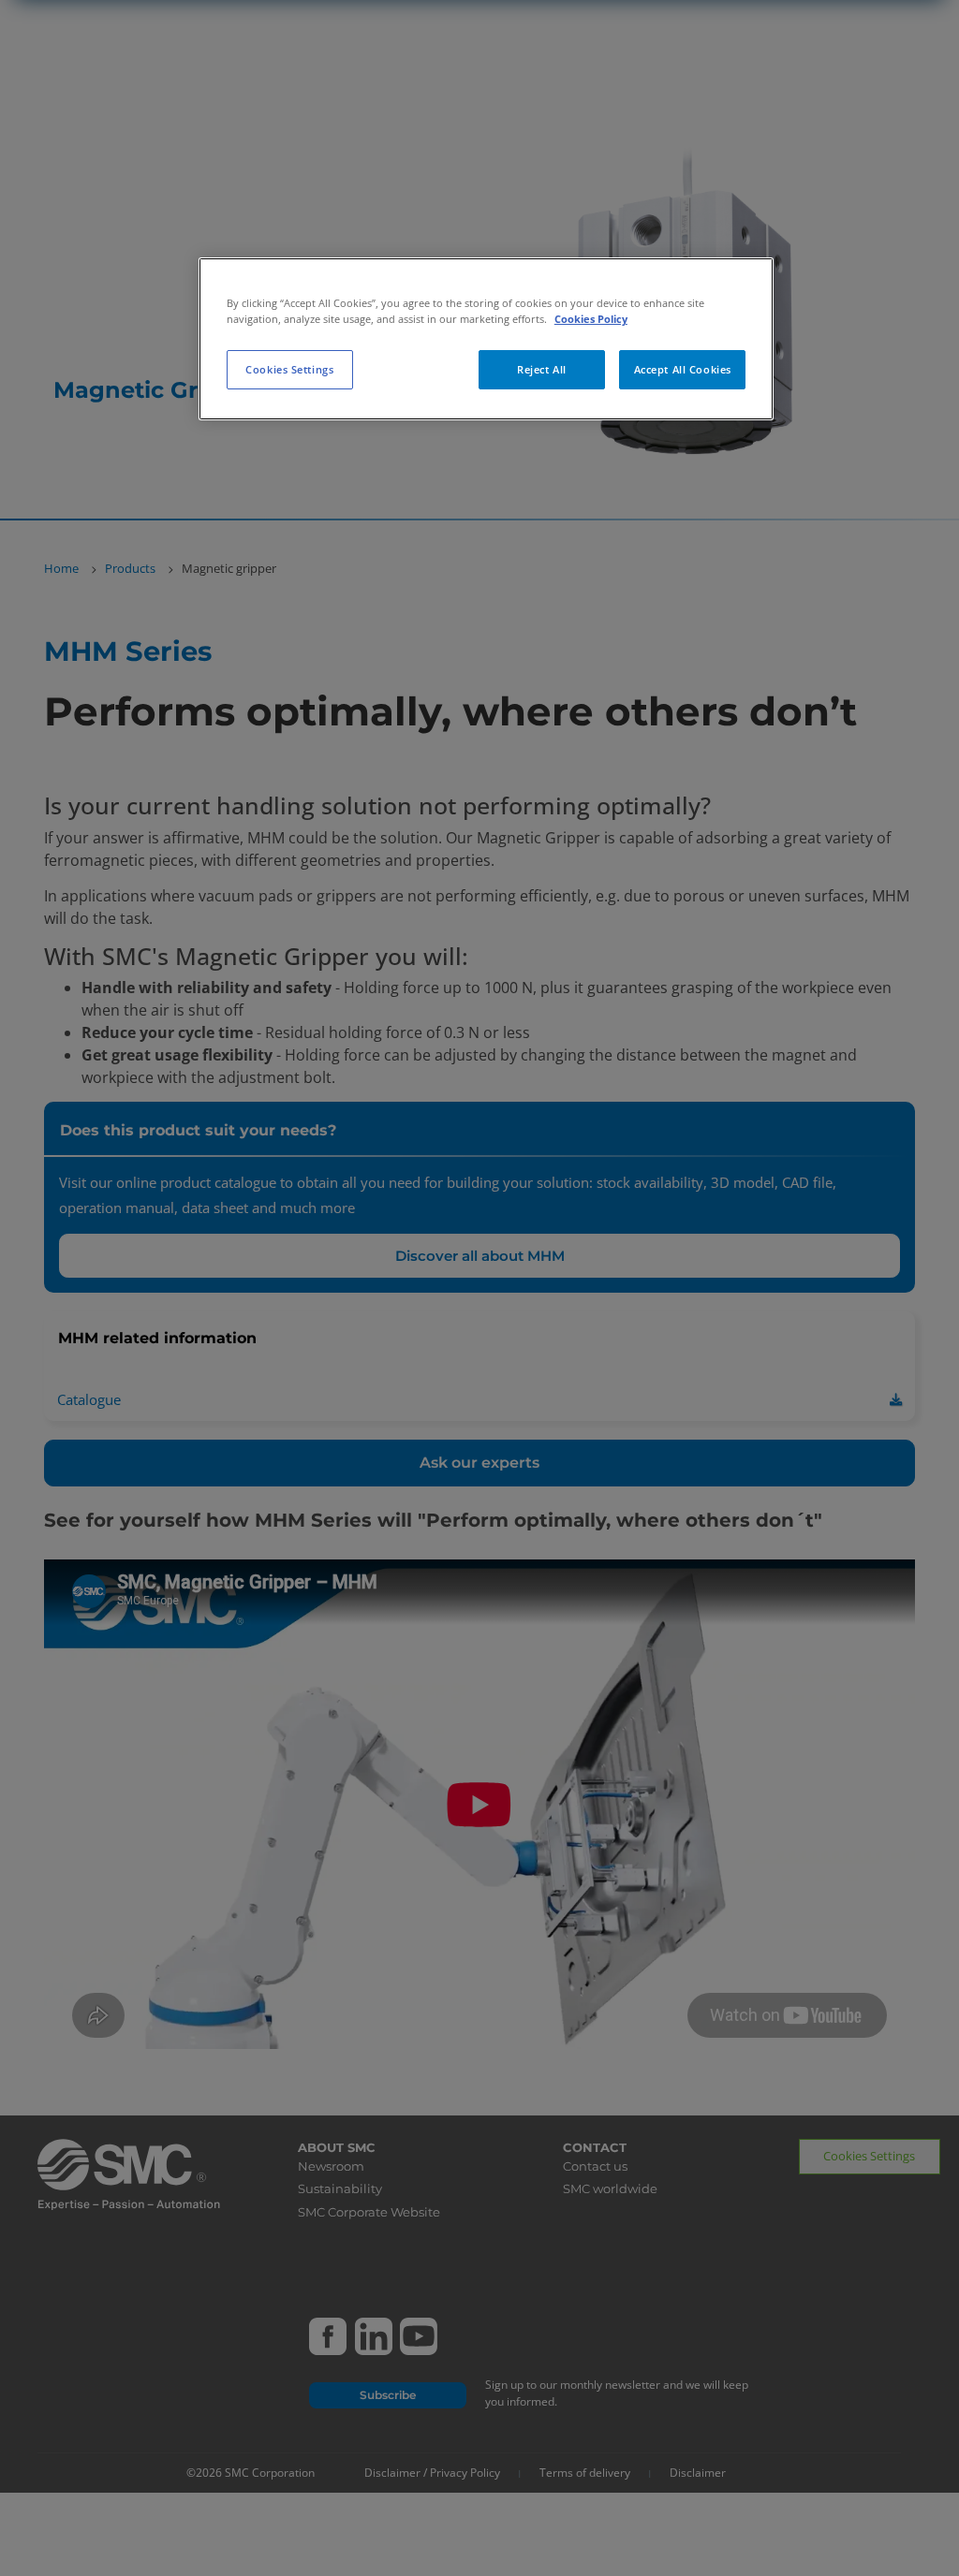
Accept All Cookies (683, 369)
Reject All (542, 369)
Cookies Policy (591, 319)
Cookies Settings (289, 369)
